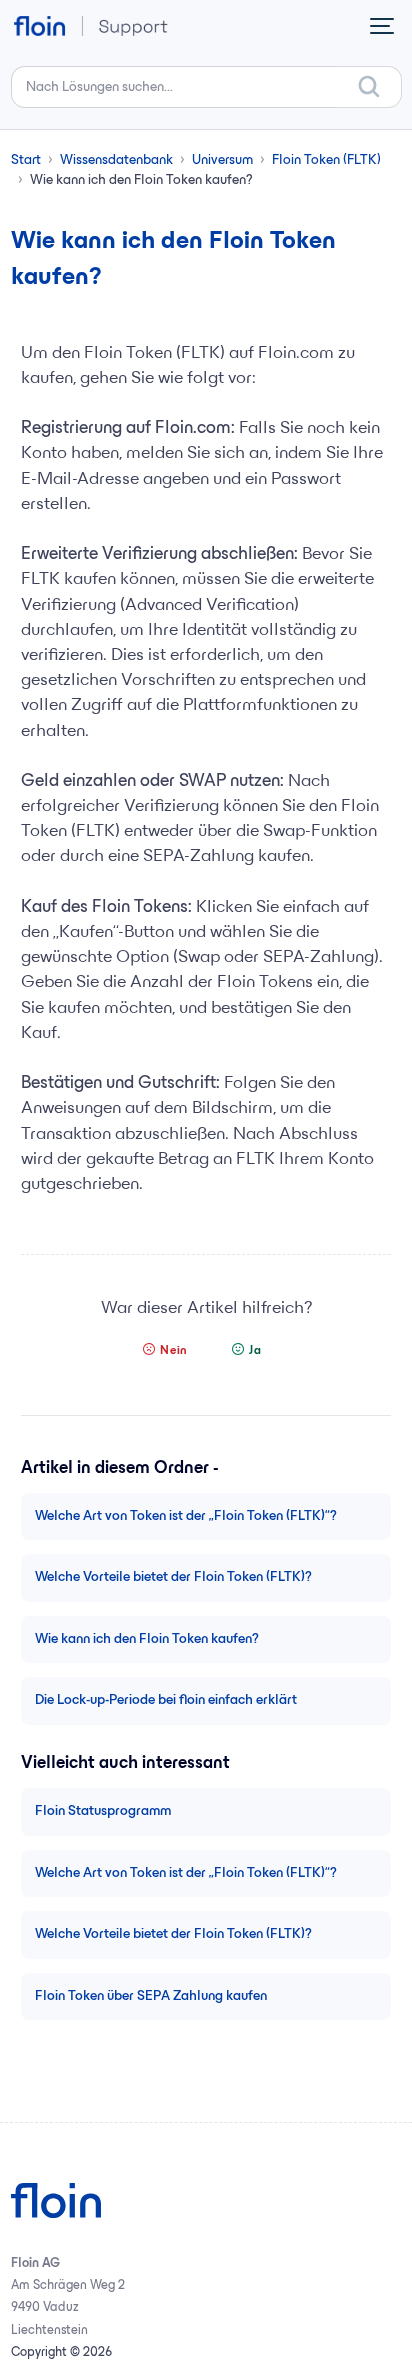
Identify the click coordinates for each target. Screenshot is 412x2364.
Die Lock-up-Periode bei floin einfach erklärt (166, 1700)
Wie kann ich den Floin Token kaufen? (147, 1639)
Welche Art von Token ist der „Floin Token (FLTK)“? (186, 1516)
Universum (222, 160)
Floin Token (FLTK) (326, 160)
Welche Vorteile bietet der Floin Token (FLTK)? (173, 1577)
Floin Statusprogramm (103, 1811)
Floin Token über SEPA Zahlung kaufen (151, 1996)
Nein (174, 1351)
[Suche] (370, 87)
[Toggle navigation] (382, 26)
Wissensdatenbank (116, 160)
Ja (255, 1351)
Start (26, 160)
